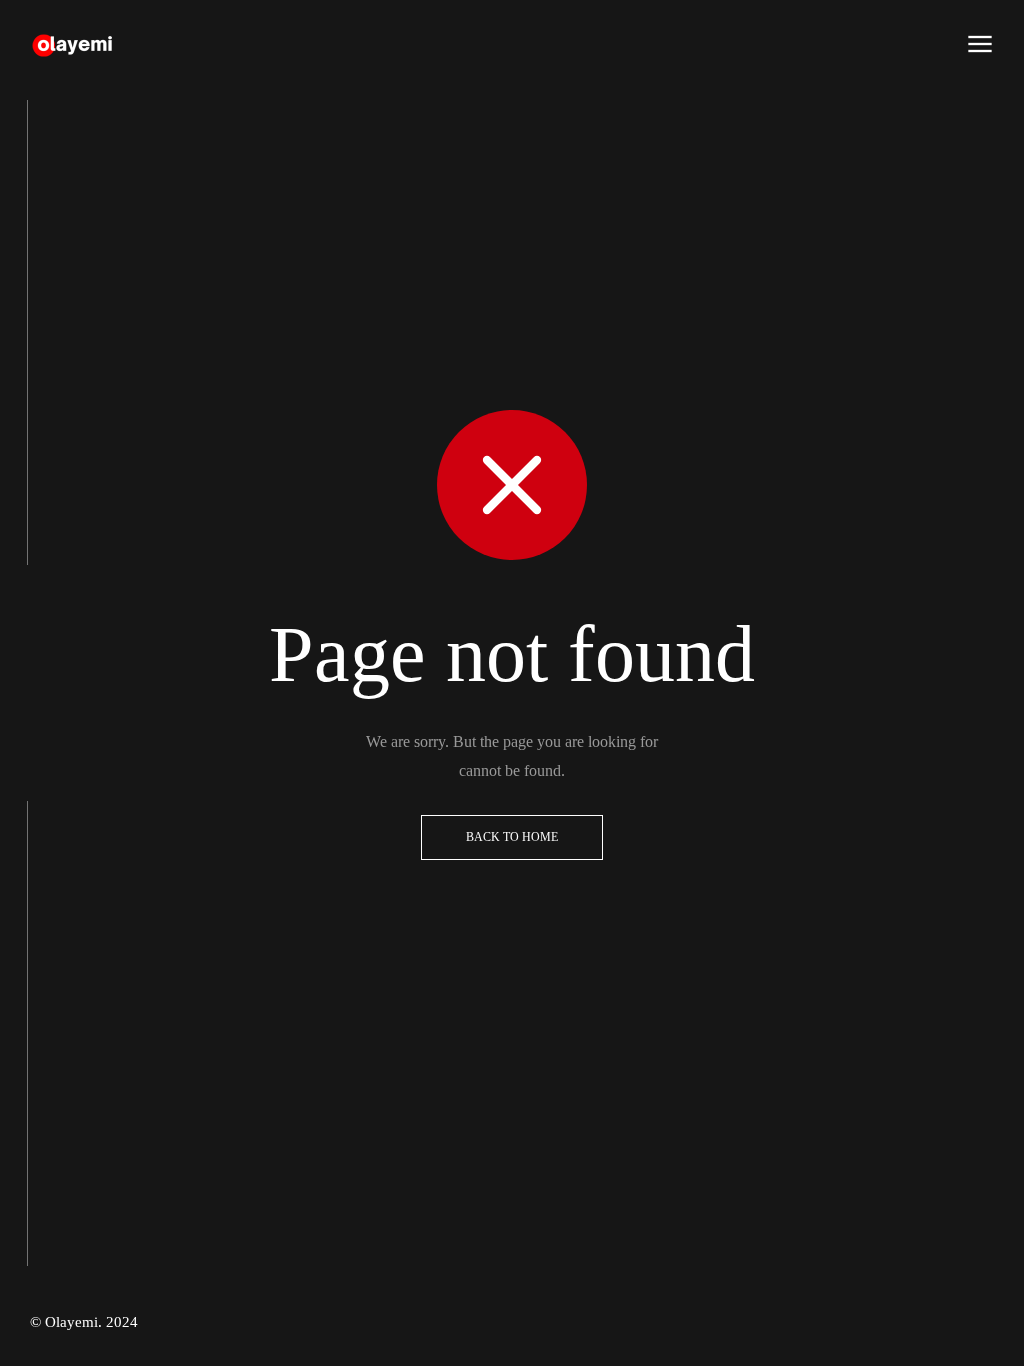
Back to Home (512, 837)
